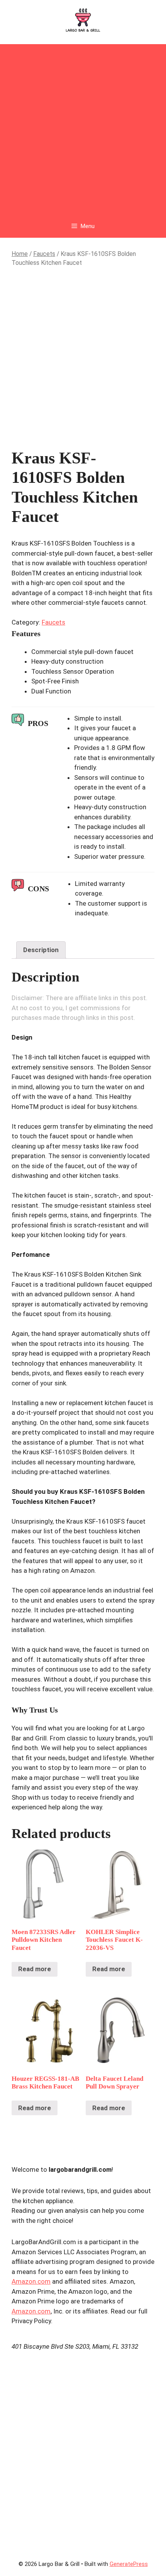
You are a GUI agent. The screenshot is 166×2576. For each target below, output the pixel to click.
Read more (35, 1969)
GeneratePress (129, 2564)
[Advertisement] (83, 127)
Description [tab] (41, 950)
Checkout (83, 426)
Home (20, 254)
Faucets (44, 254)
